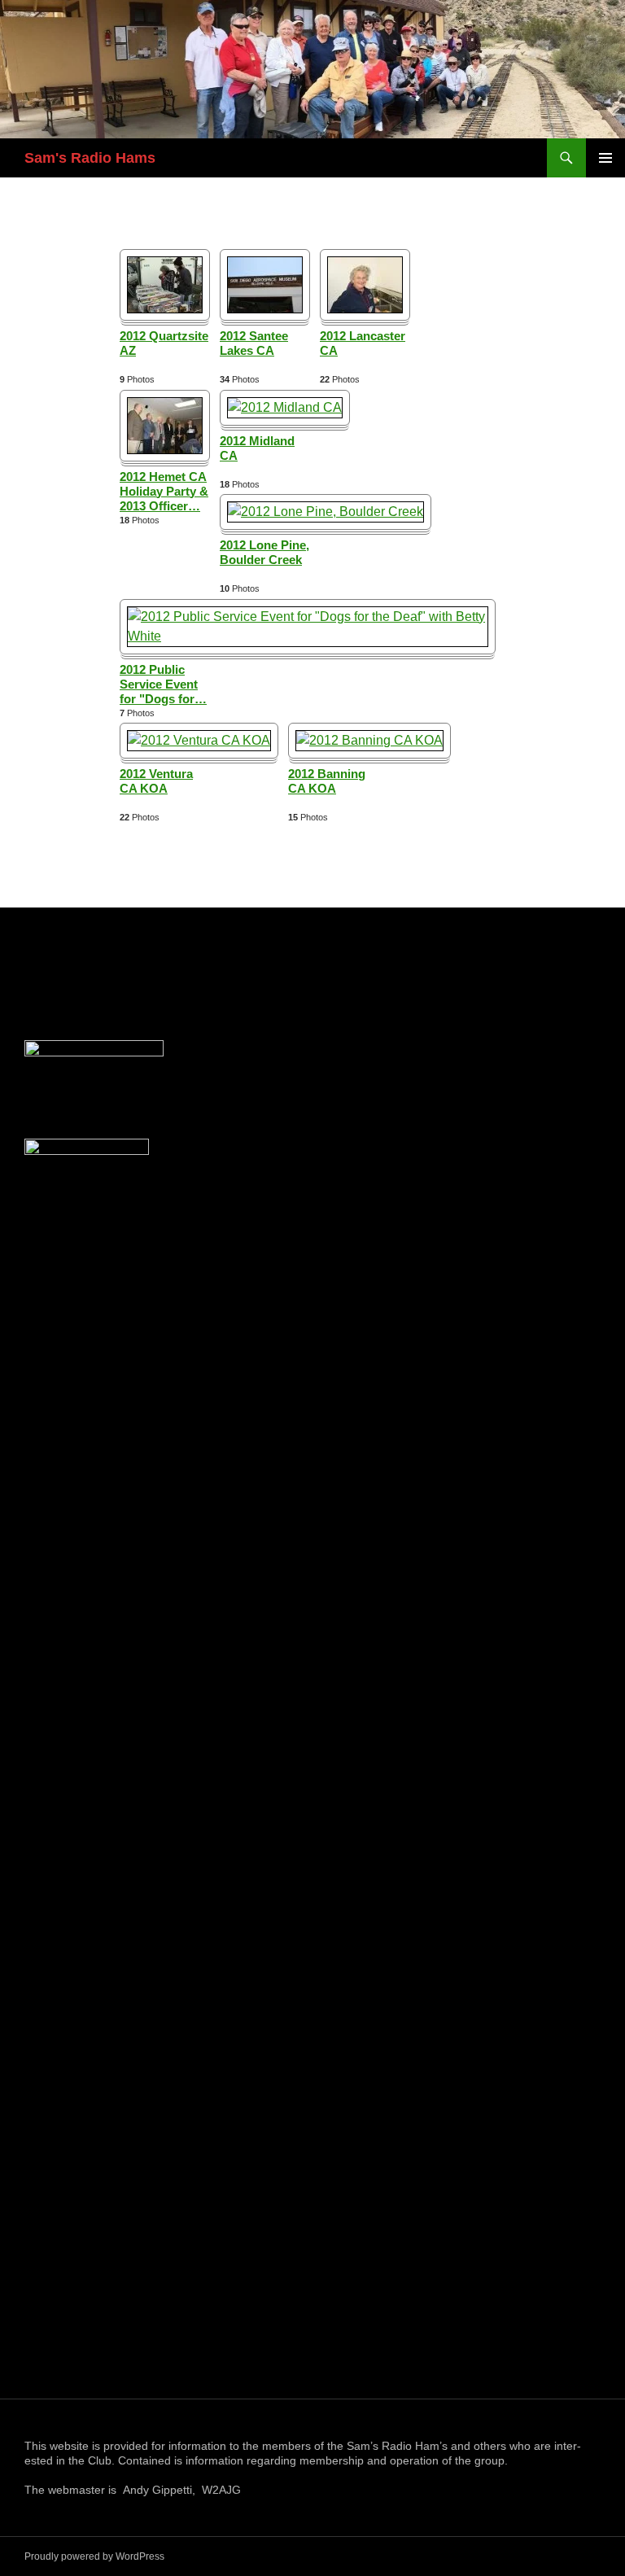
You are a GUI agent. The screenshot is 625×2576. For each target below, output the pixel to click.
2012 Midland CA (257, 448)
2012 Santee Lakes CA (254, 343)
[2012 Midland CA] (285, 407)
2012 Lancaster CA (363, 343)
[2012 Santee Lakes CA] (265, 284)
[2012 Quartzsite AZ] (165, 284)
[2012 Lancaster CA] (365, 284)
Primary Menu (605, 158)
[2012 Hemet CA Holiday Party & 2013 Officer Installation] (165, 424)
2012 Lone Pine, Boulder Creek (264, 552)
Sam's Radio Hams (90, 158)
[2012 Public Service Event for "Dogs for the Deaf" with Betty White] (308, 625)
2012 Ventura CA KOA (156, 781)
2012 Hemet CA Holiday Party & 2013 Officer (164, 491)
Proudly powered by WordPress (94, 2556)
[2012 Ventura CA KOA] (199, 739)
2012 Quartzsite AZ (164, 343)
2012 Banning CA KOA (327, 781)
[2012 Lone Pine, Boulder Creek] (326, 511)
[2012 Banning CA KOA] (369, 739)
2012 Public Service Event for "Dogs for (163, 684)
